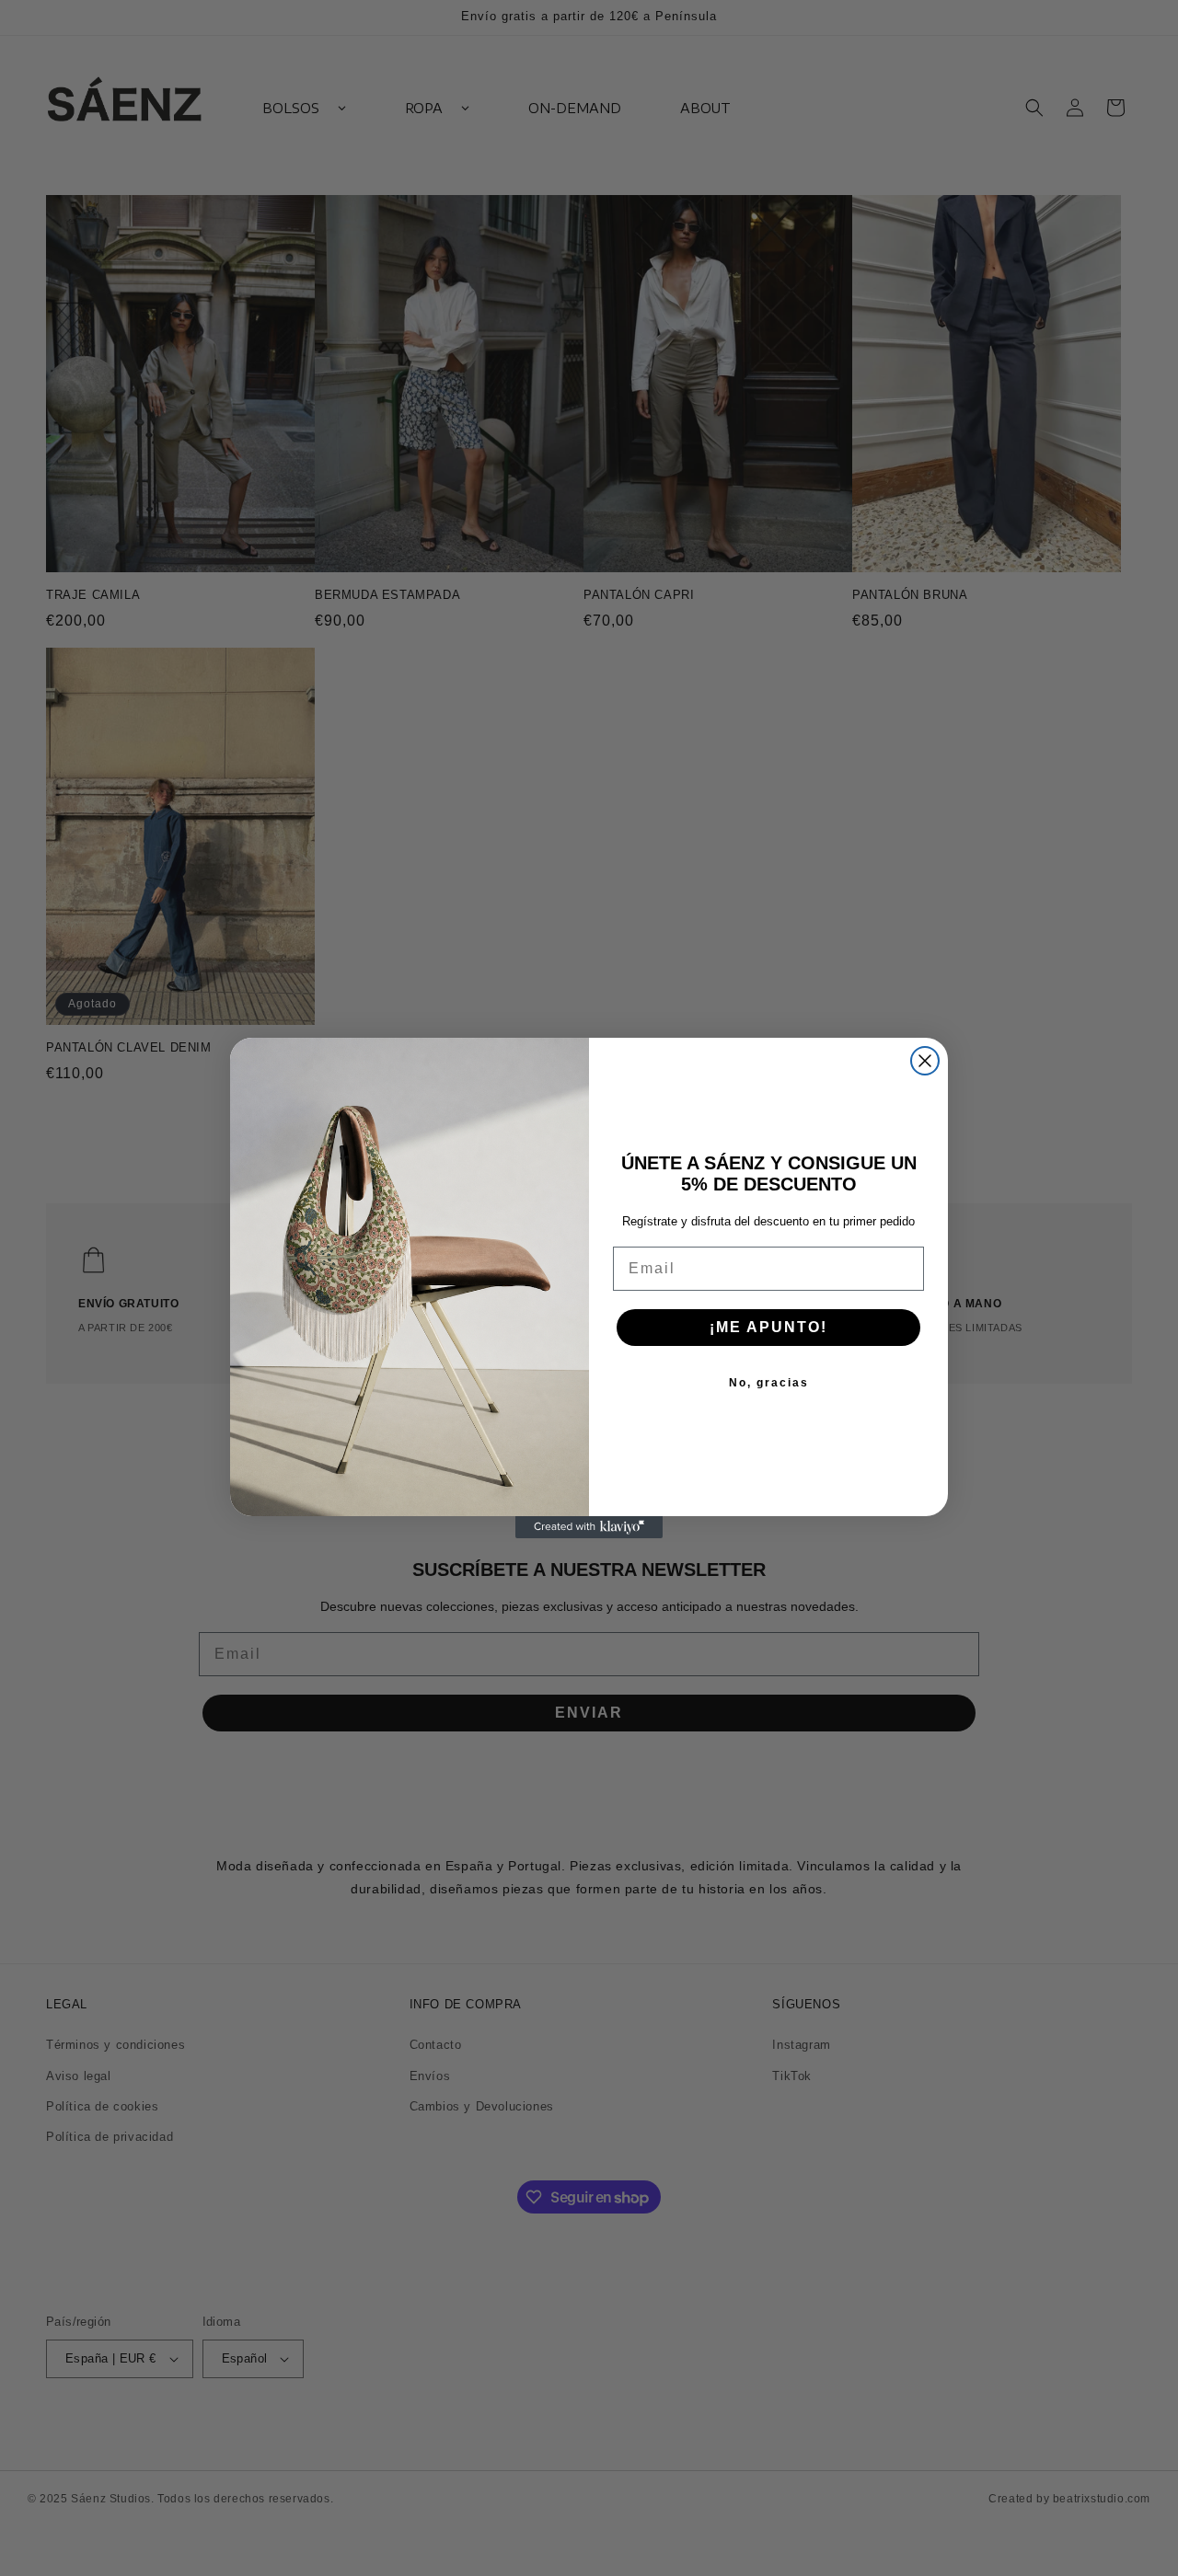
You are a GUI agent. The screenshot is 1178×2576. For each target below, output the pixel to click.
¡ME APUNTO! (768, 1327)
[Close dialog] (925, 1061)
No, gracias (769, 1383)
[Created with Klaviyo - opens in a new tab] (589, 1527)
